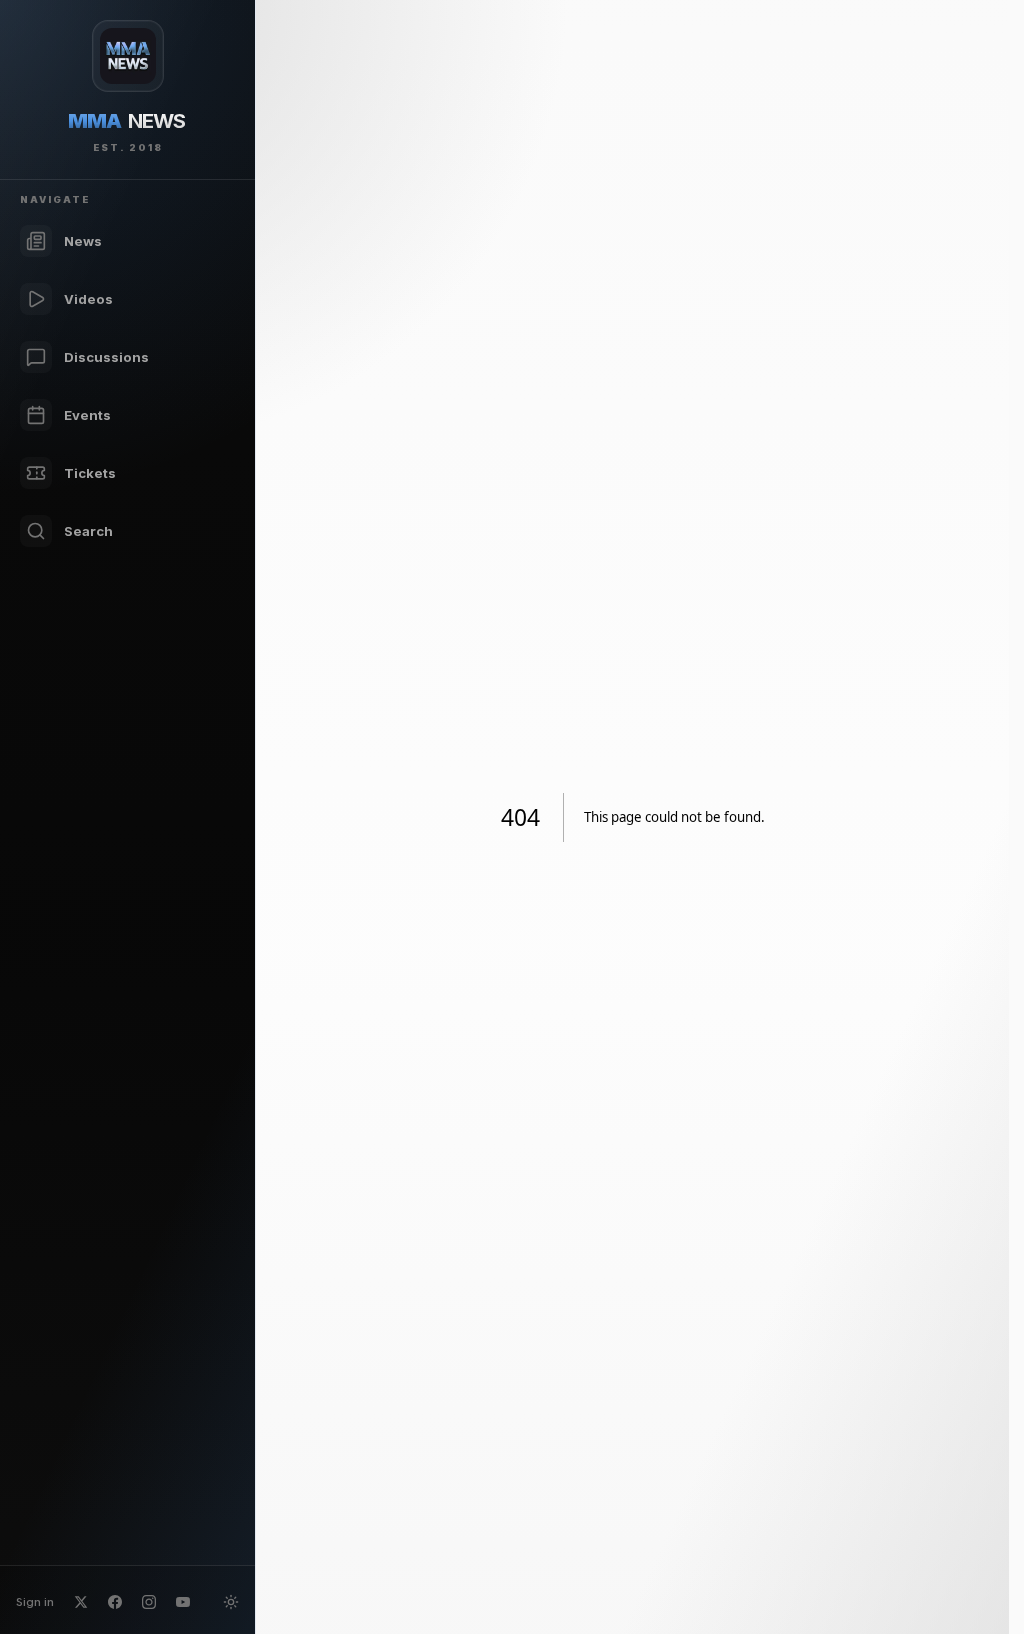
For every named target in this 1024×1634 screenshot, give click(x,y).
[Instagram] (149, 1602)
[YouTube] (183, 1602)
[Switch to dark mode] (231, 1602)
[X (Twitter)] (81, 1602)
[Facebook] (115, 1602)
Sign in (35, 1601)
